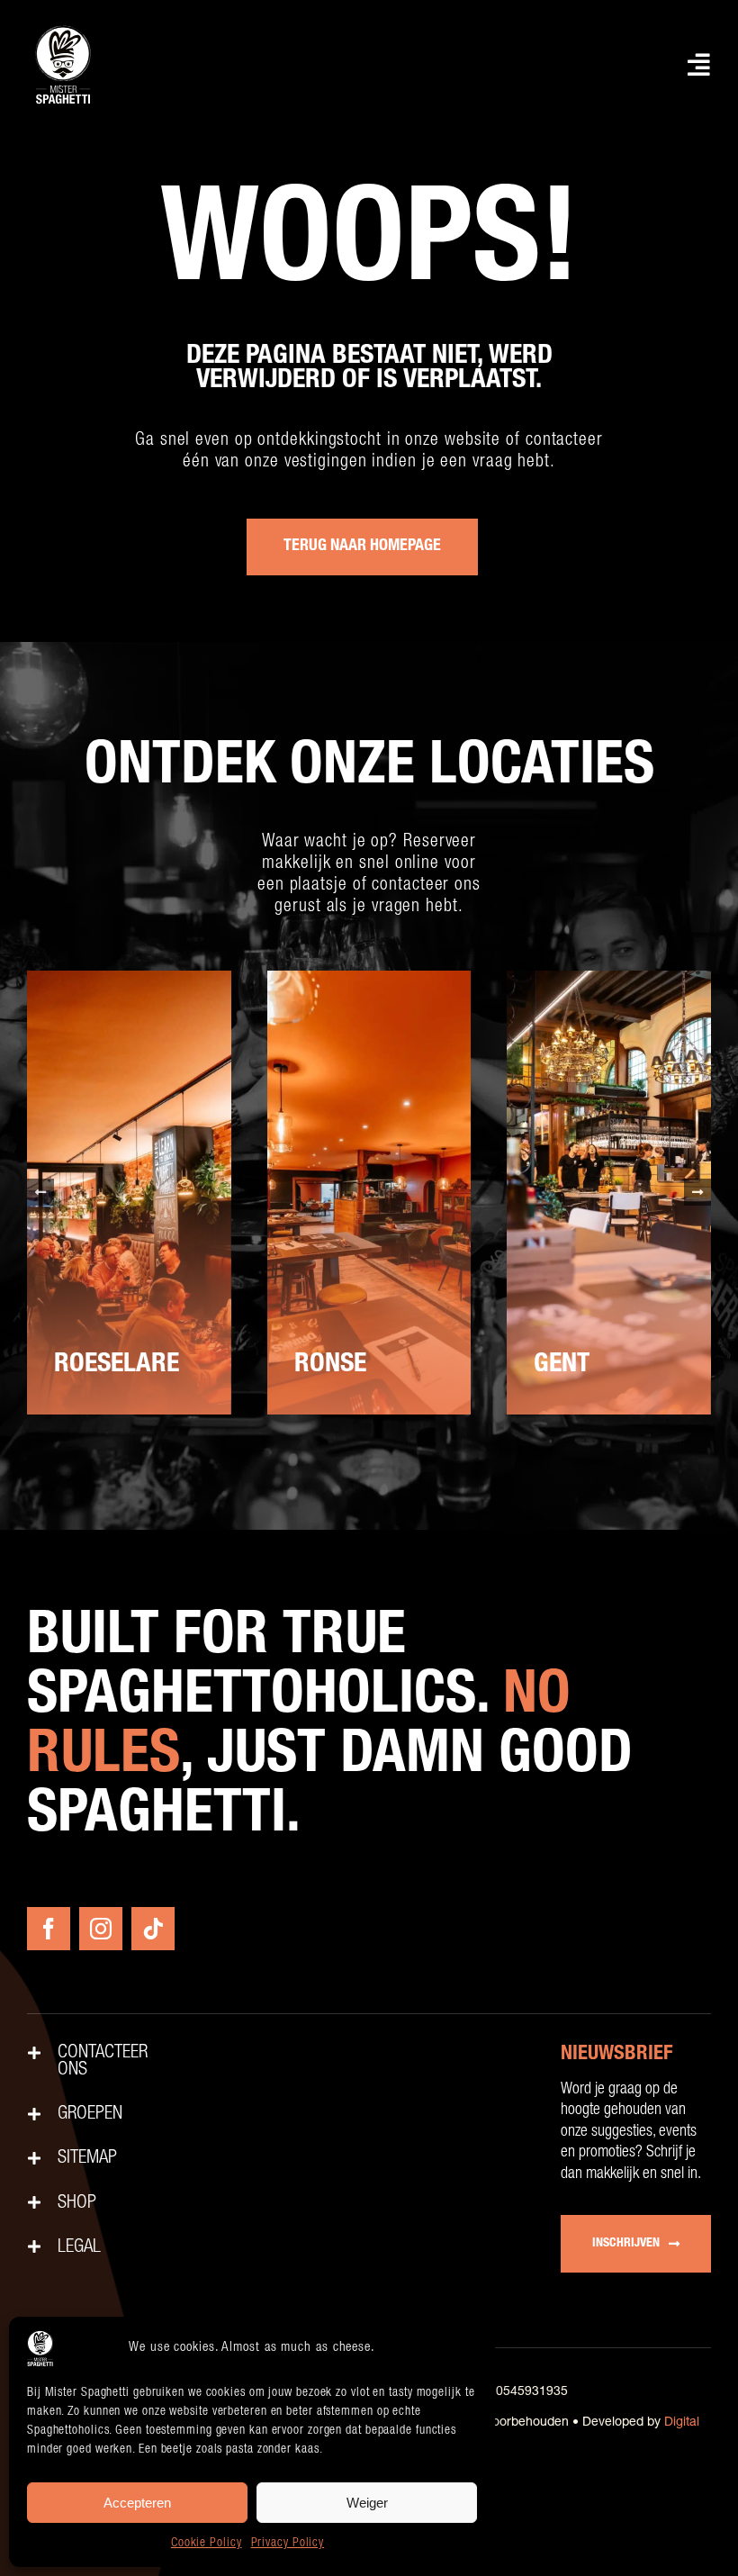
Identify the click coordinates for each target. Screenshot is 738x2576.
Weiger (367, 2503)
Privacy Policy (288, 2544)
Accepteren (137, 2503)
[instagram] (101, 1929)
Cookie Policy (207, 2544)
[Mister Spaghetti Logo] (63, 27)
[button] (40, 1192)
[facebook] (49, 1929)
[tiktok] (153, 1929)
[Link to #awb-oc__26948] (699, 65)
